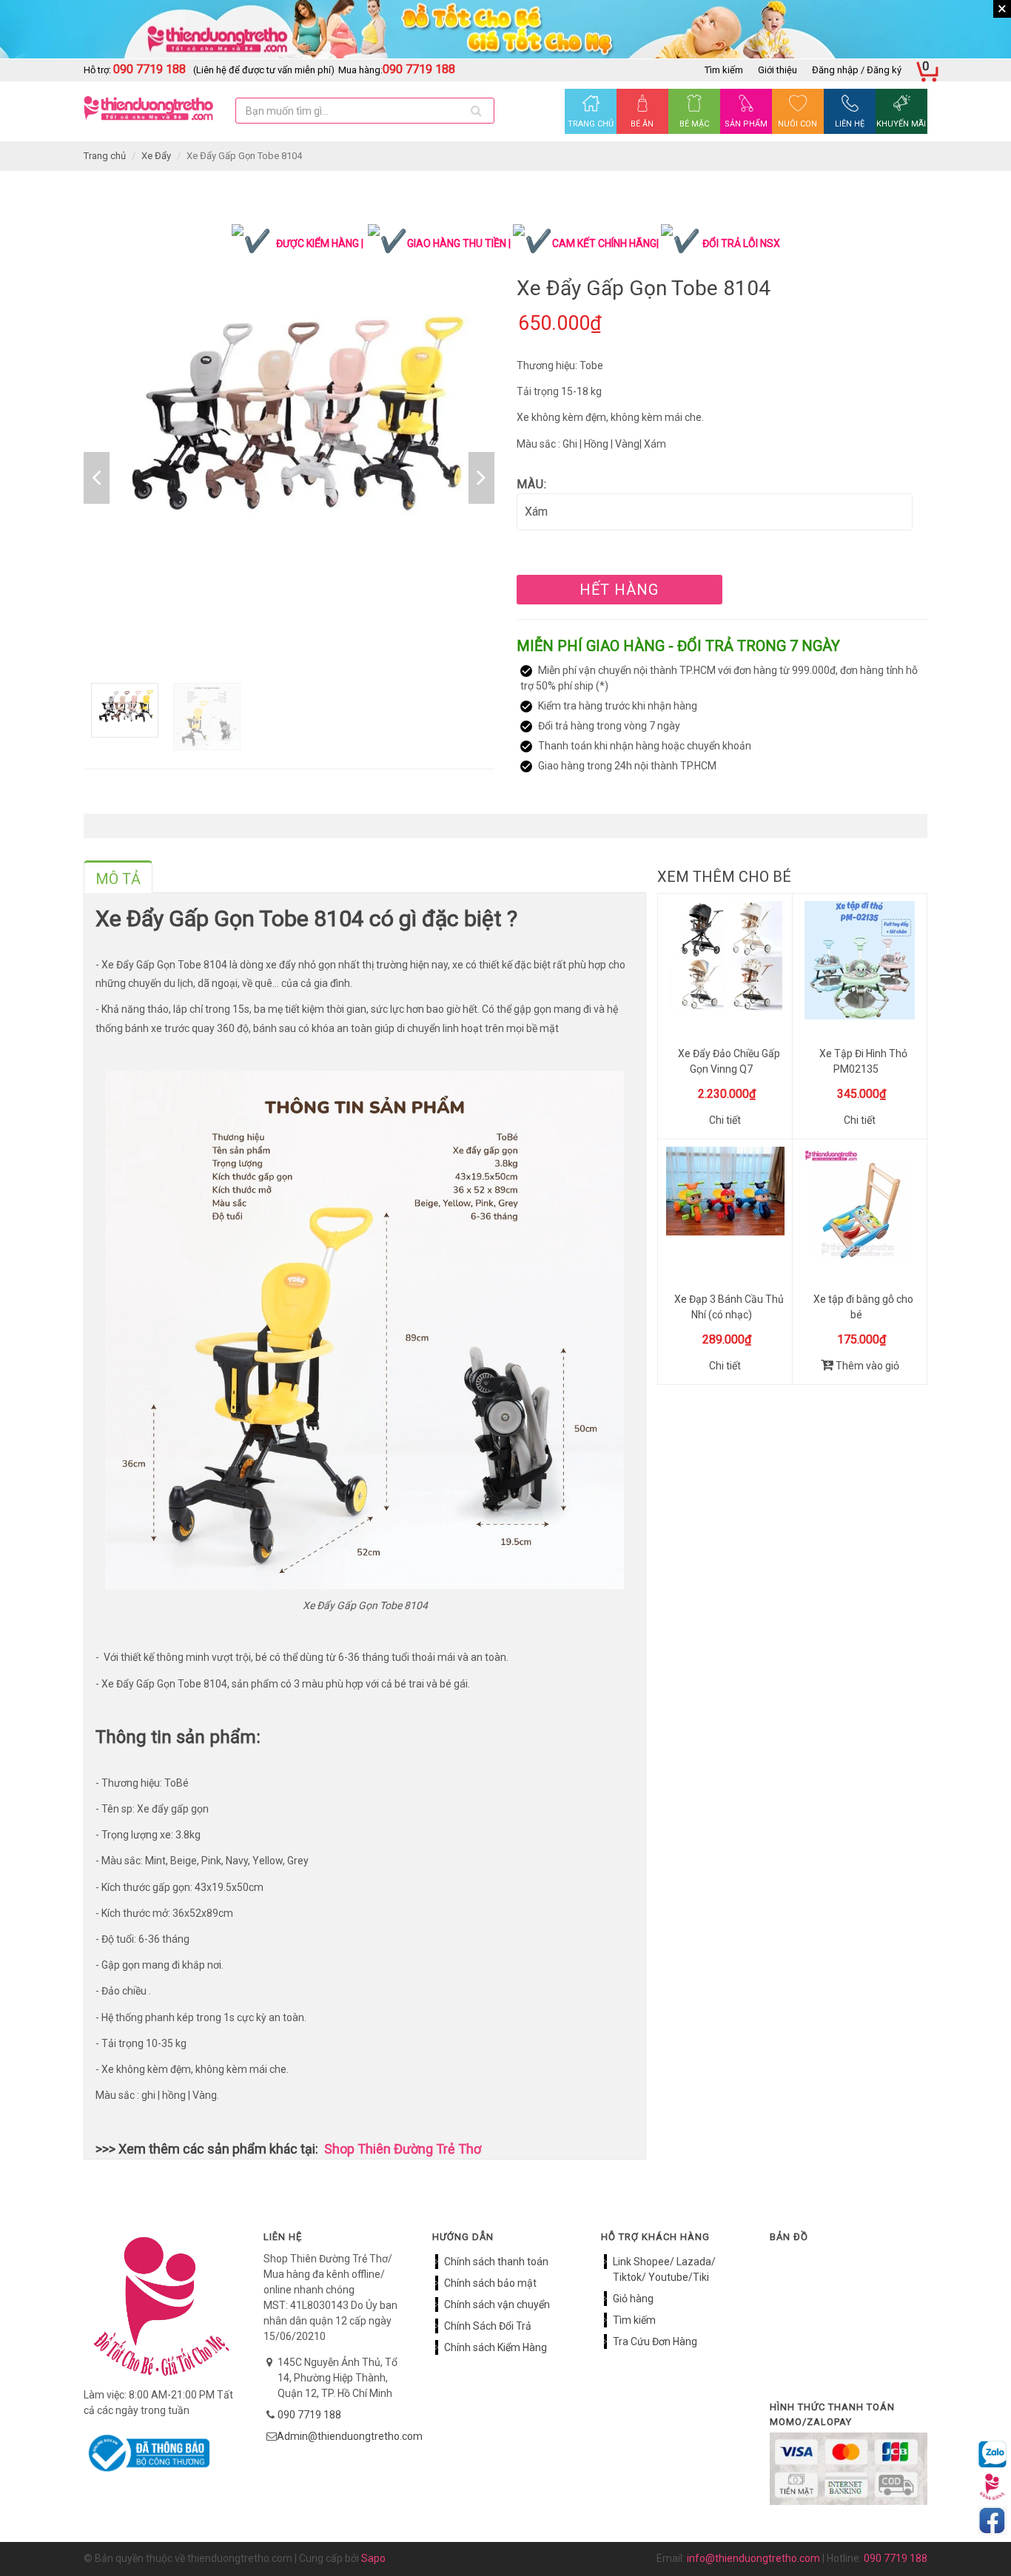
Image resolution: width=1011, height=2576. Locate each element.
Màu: (532, 484)
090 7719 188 (309, 2415)
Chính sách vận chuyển (497, 2304)
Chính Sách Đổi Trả (488, 2326)
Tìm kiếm (724, 70)
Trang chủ (105, 156)
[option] (289, 438)
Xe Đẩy (156, 156)
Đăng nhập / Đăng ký (857, 70)
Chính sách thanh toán (496, 2262)
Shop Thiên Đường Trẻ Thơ (403, 2149)
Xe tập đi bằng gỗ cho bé (863, 1307)
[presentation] (118, 879)
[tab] (118, 877)
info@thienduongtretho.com (753, 2558)
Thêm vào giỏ (866, 1366)
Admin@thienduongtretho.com (350, 2436)
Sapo (373, 2558)
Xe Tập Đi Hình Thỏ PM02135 (863, 1061)
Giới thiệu (777, 70)
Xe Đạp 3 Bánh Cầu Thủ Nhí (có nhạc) (729, 1307)
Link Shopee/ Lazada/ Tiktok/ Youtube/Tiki (664, 2269)
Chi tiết (725, 1120)
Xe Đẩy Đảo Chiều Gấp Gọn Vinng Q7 (729, 1061)
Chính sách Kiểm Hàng (496, 2347)
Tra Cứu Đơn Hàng (655, 2341)
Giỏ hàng (633, 2299)
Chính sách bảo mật (490, 2283)
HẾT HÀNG (619, 590)
